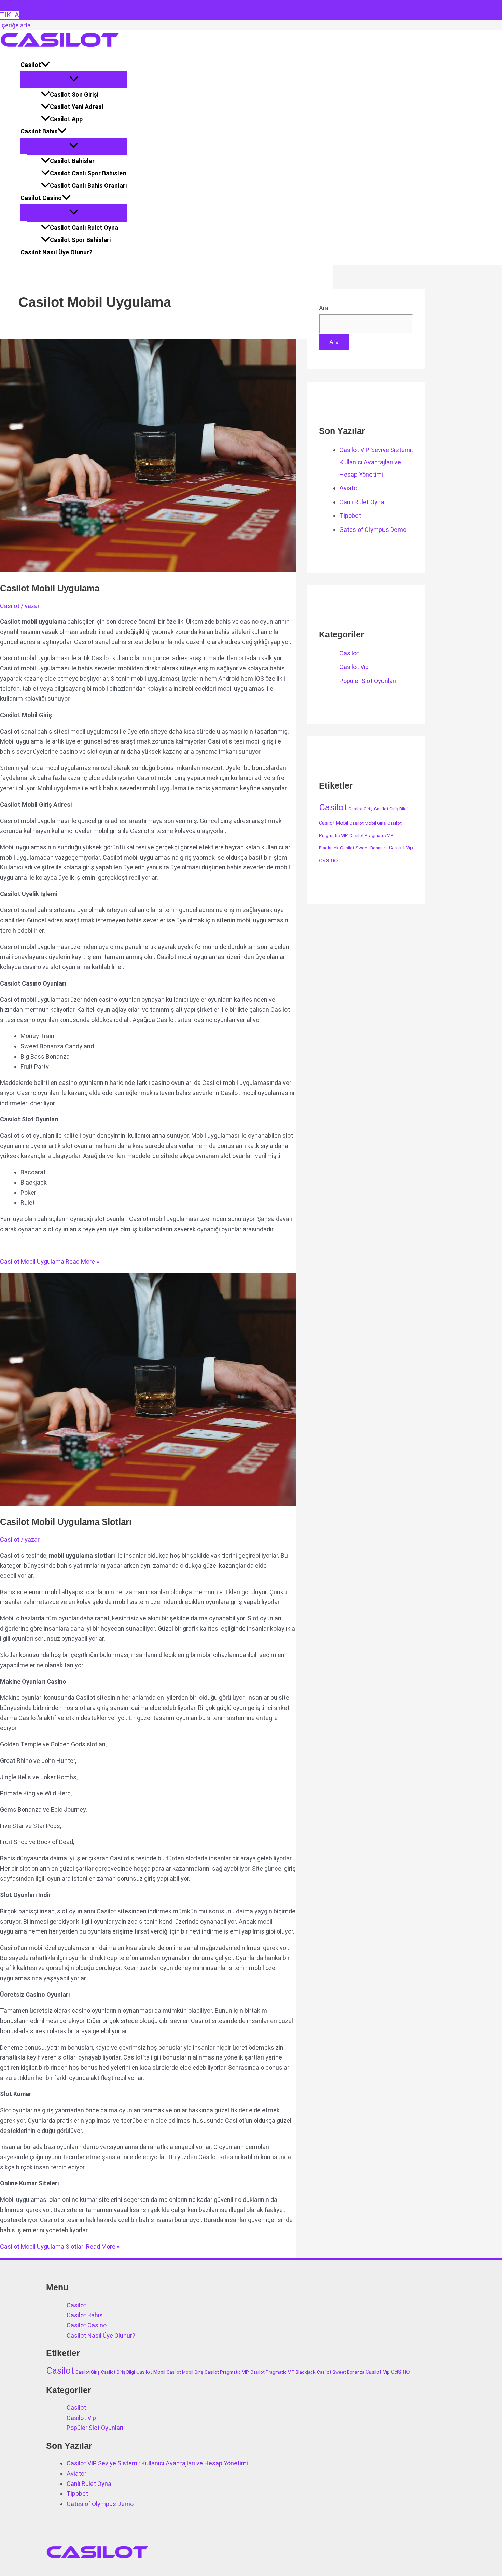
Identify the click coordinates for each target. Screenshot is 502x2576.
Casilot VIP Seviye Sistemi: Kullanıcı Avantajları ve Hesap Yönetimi (376, 462)
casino (329, 860)
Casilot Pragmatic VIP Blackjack (283, 2372)
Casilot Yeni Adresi (76, 107)
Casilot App (66, 119)
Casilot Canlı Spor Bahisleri (88, 173)
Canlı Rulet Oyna (362, 502)
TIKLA (10, 15)
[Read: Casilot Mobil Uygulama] (175, 570)
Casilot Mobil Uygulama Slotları (66, 1522)
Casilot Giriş (360, 809)
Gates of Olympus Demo (373, 530)
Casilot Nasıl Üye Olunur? (57, 252)
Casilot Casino (41, 198)
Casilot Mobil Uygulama (50, 588)
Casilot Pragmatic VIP (227, 2372)
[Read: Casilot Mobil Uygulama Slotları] (175, 1504)
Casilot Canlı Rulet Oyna (84, 228)
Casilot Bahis (39, 131)
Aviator (349, 488)
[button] (45, 65)
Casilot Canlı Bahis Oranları (88, 186)
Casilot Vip (354, 667)
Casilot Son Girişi (74, 94)
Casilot (31, 65)
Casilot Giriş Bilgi (391, 809)
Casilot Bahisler (72, 161)
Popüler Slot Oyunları (368, 681)
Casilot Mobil (333, 823)
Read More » (50, 1262)
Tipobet (350, 516)
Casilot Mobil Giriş (368, 823)
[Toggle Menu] (74, 79)
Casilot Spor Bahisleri (80, 240)
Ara (324, 308)
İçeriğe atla (15, 25)
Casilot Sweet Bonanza (364, 848)
